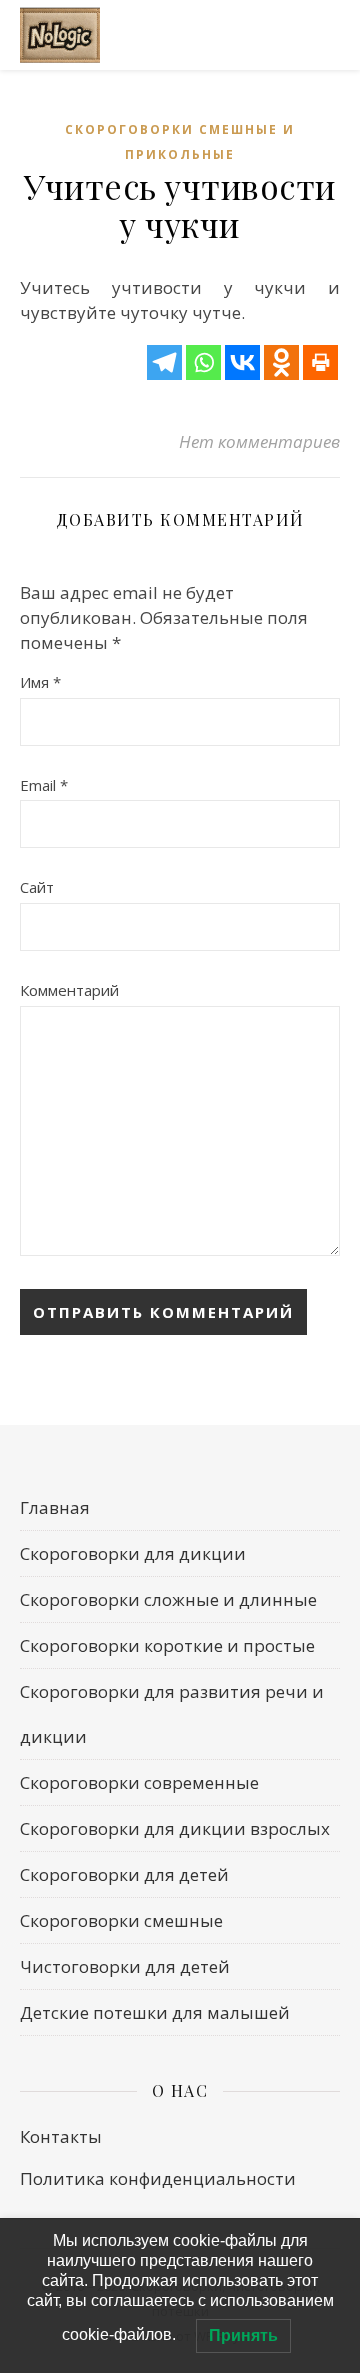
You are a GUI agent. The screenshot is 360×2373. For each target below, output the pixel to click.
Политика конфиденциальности (158, 2178)
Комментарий (69, 990)
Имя (40, 682)
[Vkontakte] (242, 362)
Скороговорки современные (139, 1782)
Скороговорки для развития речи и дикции (172, 1714)
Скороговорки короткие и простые (167, 1645)
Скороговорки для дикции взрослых (175, 1828)
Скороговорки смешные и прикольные (180, 142)
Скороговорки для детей (124, 1874)
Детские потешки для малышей (155, 2012)
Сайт (37, 887)
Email (44, 785)
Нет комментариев (259, 441)
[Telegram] (164, 362)
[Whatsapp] (203, 362)
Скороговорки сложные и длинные (168, 1599)
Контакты (61, 2136)
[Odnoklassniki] (281, 362)
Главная (55, 1507)
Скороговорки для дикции (133, 1553)
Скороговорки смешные (121, 1920)
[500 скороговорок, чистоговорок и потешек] (60, 35)
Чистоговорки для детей (125, 1966)
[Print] (320, 362)
